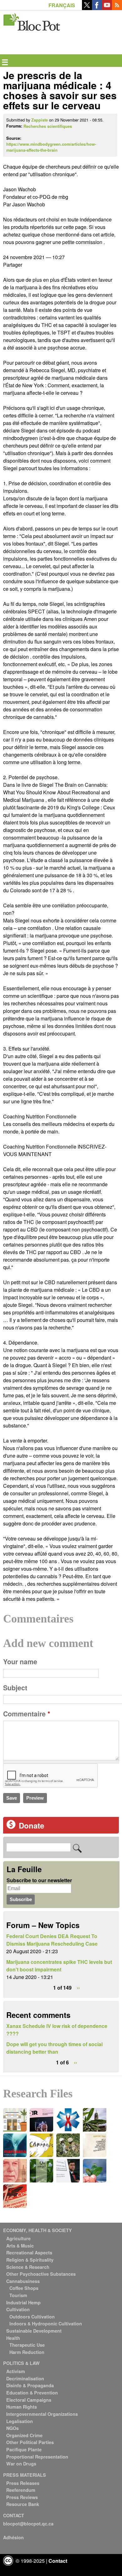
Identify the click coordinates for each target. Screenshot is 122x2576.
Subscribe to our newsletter (39, 1880)
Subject (15, 1688)
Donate (31, 1825)
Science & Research (28, 2267)
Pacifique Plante (24, 2449)
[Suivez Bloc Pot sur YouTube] (107, 8)
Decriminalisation (25, 2378)
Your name (20, 1662)
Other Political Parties (30, 2442)
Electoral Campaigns (29, 2400)
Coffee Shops (24, 2288)
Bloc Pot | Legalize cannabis (32, 21)
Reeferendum (21, 2490)
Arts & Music (20, 2246)
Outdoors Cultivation (32, 2317)
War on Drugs (21, 2464)
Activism (16, 2371)
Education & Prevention (32, 2393)
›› (78, 1988)
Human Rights (22, 2407)
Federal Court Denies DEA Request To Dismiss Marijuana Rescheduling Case (52, 1940)
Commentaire (27, 1714)
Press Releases (23, 2483)
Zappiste (40, 120)
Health (13, 2338)
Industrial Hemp (23, 2302)
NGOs (13, 2428)
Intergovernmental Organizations (42, 2414)
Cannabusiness (23, 2281)
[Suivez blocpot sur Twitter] (87, 8)
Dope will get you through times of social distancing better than (54, 2048)
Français (62, 5)
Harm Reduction (27, 2352)
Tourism (18, 2295)
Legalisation (20, 2421)
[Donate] (11, 1827)
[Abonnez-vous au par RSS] (117, 8)
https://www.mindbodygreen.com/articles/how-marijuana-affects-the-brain (51, 147)
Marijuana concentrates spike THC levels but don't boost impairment (59, 1966)
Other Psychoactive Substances (41, 2274)
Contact (58, 2561)
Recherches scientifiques (48, 126)
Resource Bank (23, 2504)
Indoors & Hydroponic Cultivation (46, 2323)
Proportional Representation (37, 2457)
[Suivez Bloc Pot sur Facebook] (97, 8)
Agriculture (18, 2238)
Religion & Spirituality (30, 2260)
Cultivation (18, 2309)
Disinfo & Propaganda (30, 2385)
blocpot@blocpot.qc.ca (28, 2524)
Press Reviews (22, 2497)
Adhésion (13, 2537)
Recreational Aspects (29, 2253)
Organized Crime (24, 2435)
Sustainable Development (34, 2331)
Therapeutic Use (27, 2345)
